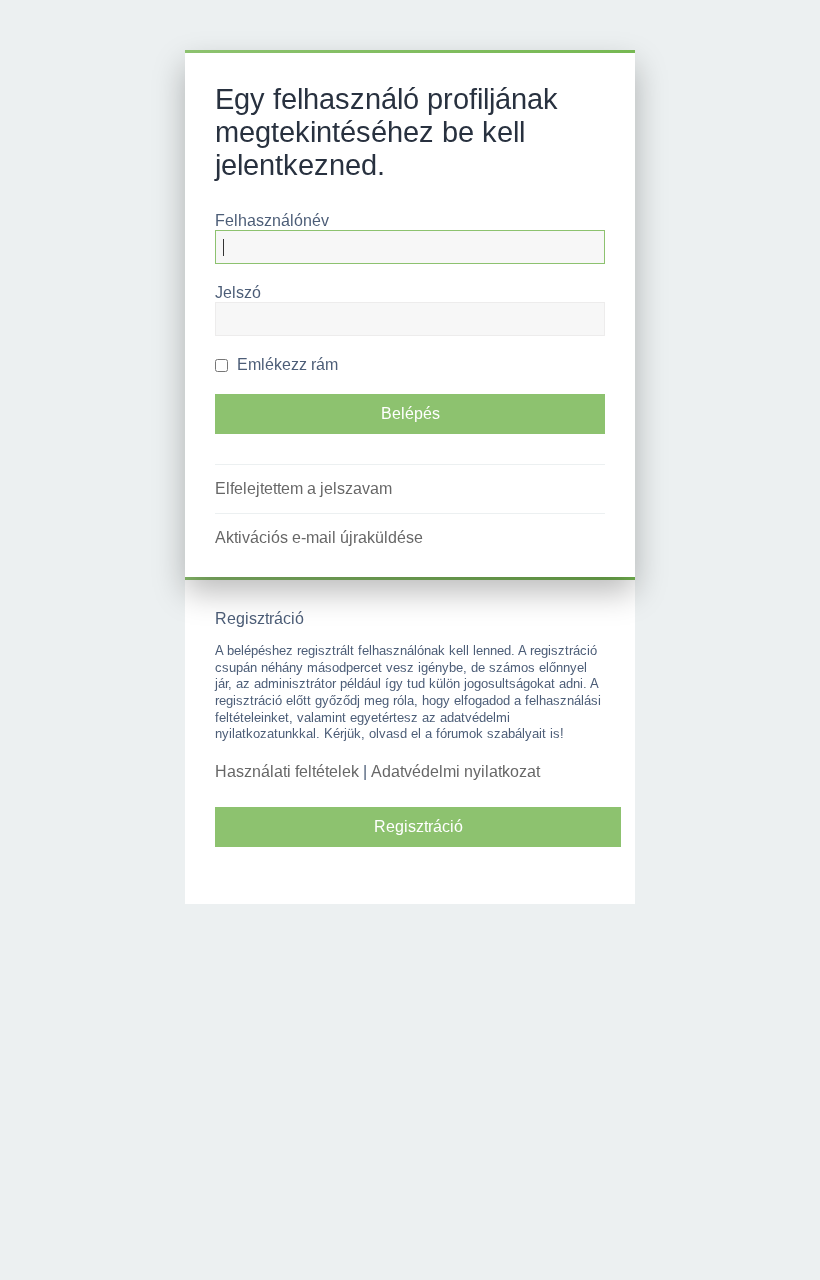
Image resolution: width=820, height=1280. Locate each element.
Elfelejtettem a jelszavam (303, 488)
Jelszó (238, 292)
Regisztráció (418, 826)
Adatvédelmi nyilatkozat (455, 771)
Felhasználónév (272, 220)
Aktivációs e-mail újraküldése (319, 537)
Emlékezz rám (285, 364)
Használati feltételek (287, 771)
